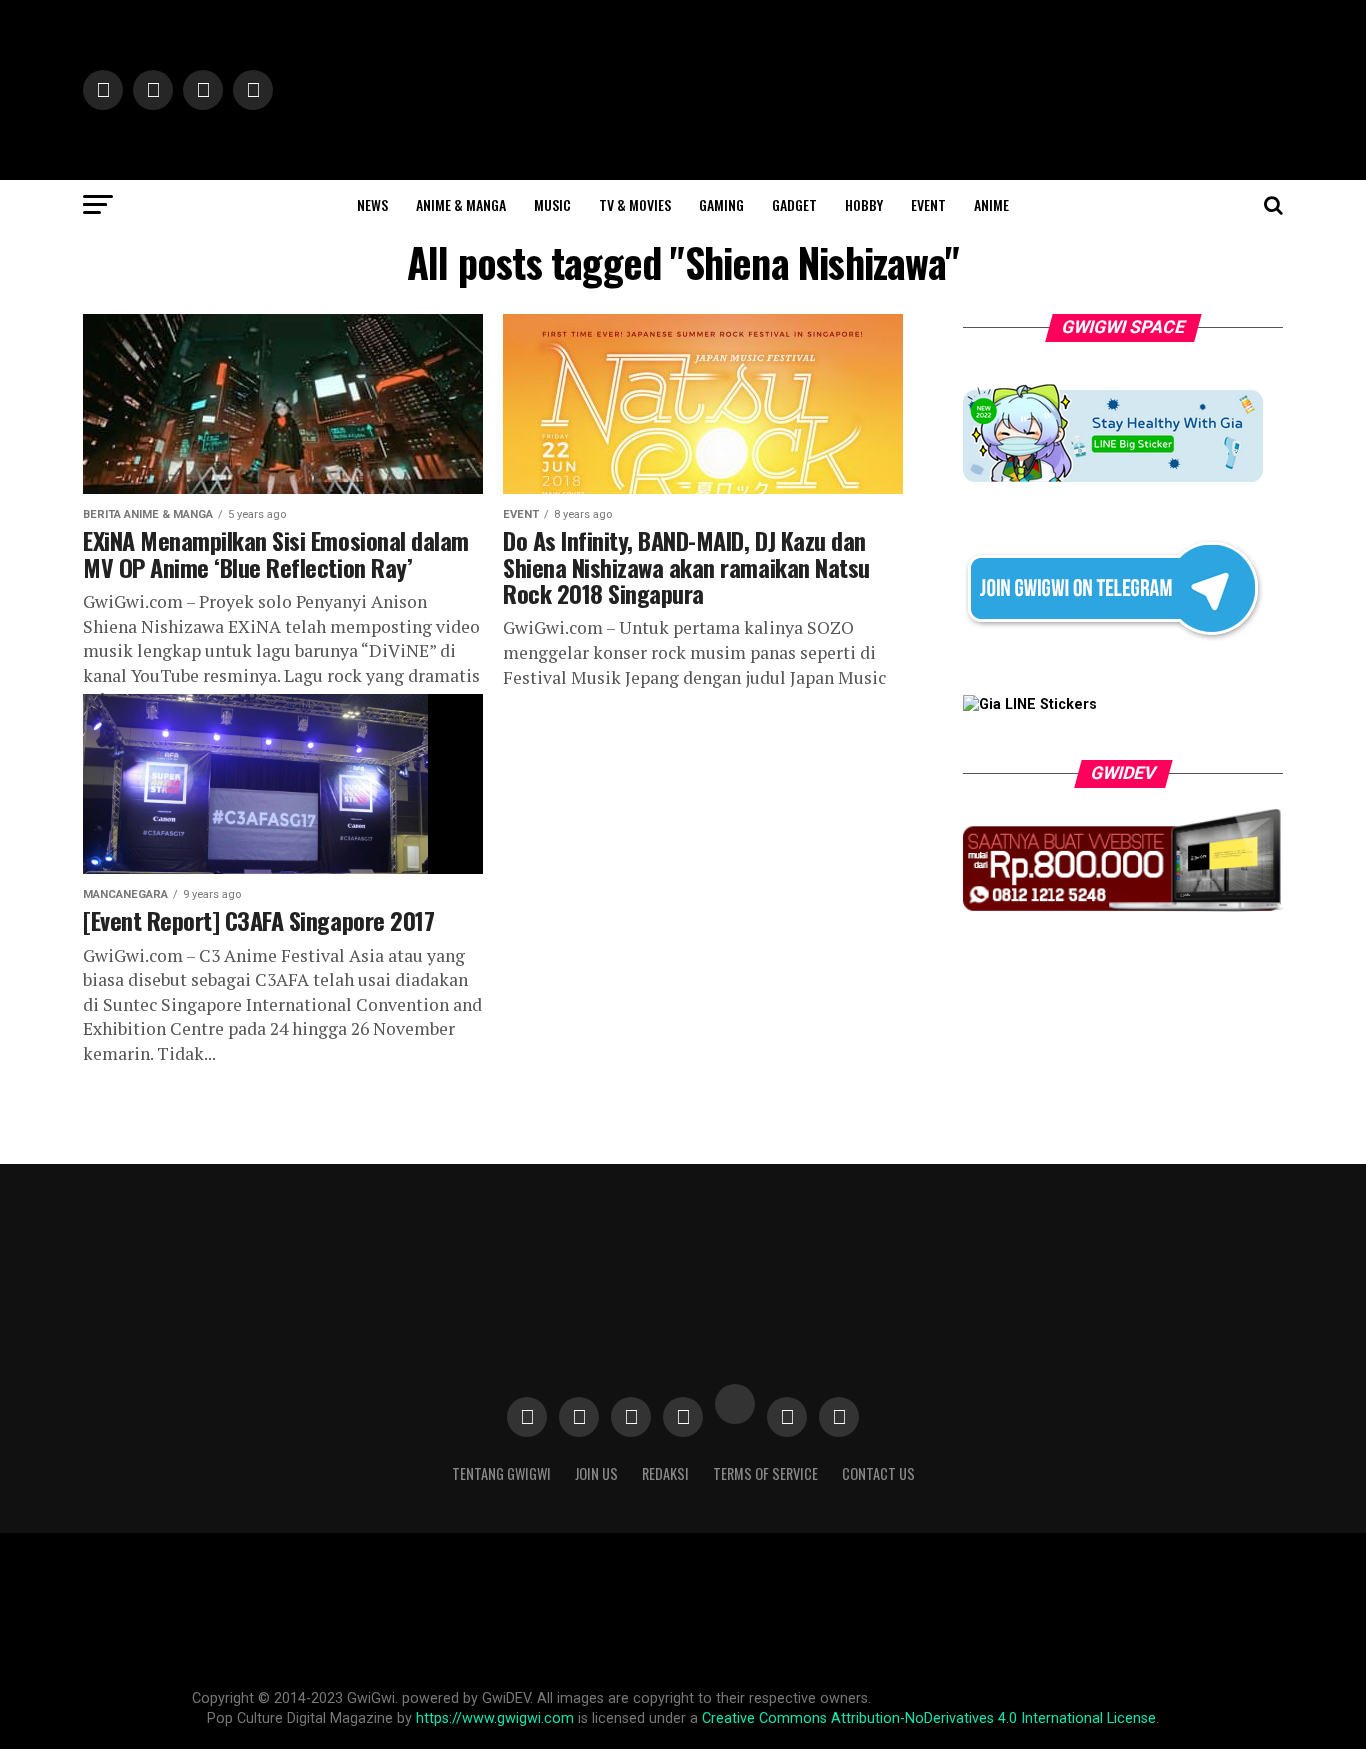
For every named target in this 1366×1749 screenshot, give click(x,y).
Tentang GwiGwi (501, 1473)
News (372, 204)
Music (552, 204)
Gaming (721, 204)
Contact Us (878, 1473)
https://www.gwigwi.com (495, 1718)
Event (928, 204)
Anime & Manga (461, 204)
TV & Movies (635, 204)
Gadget (794, 204)
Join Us (596, 1473)
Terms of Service (765, 1473)
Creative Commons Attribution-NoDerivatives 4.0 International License (929, 1718)
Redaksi (665, 1473)
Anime (991, 204)
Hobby (864, 204)
